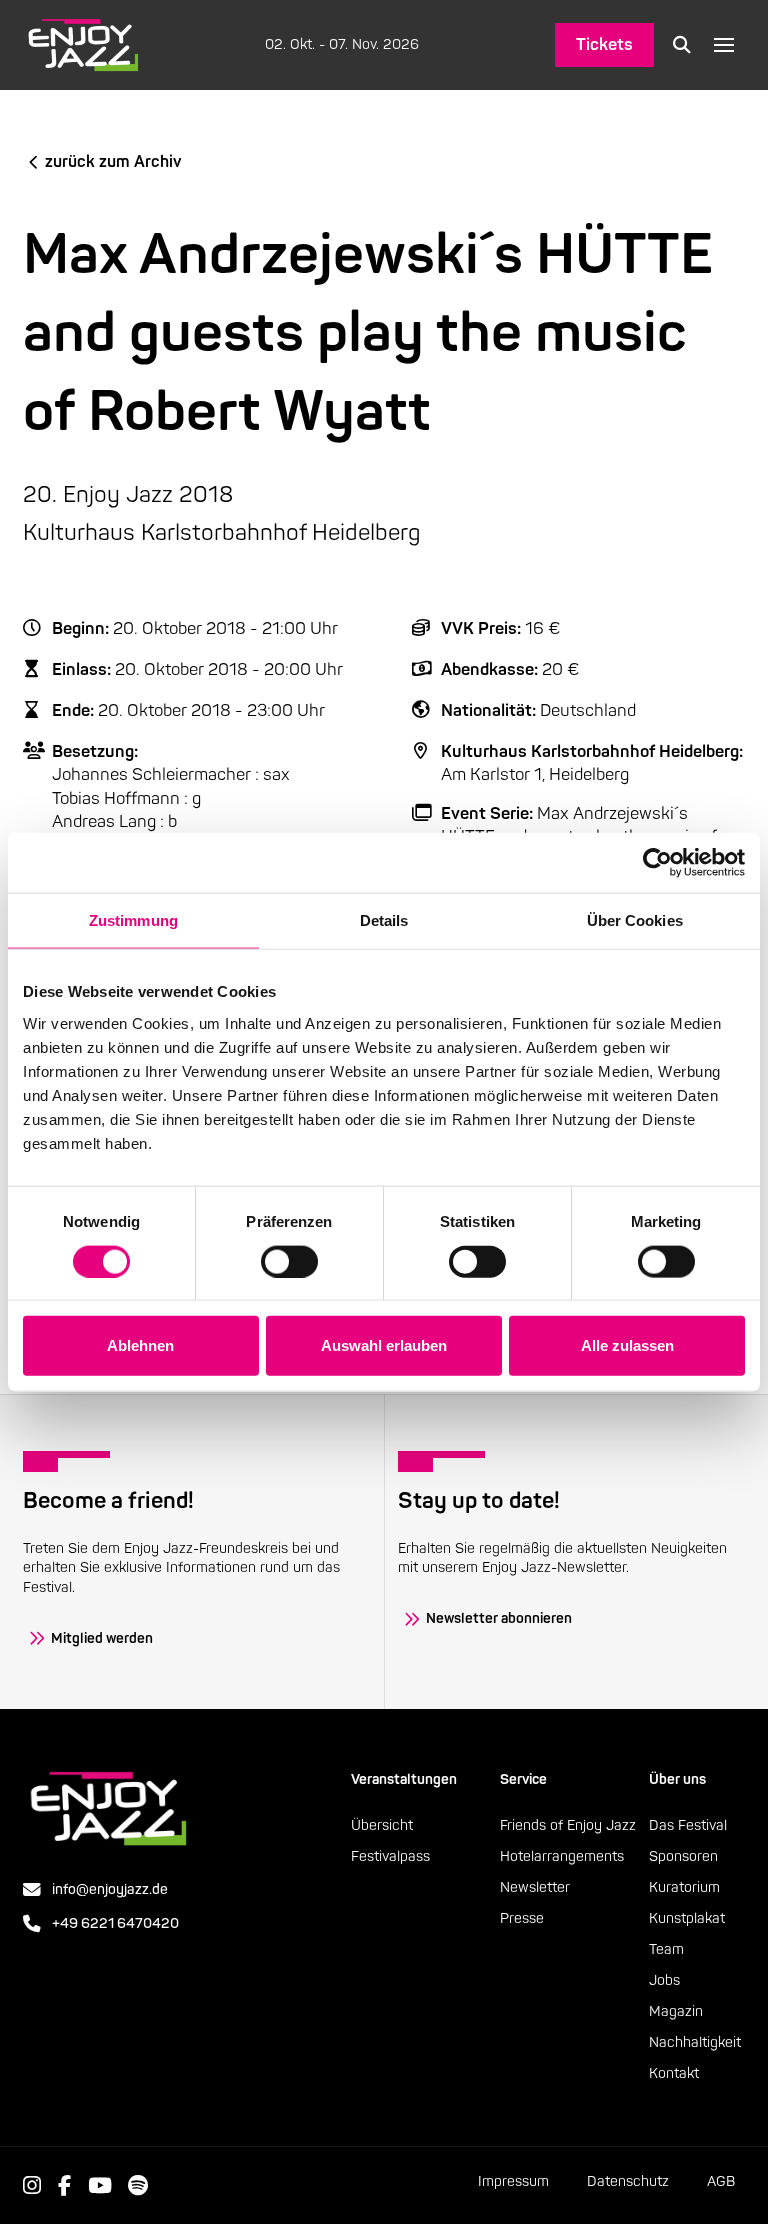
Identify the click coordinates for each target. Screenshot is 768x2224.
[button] (682, 45)
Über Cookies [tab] (635, 920)
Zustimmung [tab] (133, 920)
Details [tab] (384, 920)
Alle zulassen (627, 1345)
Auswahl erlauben (384, 1345)
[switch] (289, 1261)
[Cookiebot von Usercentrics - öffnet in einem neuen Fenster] (657, 863)
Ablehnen (140, 1345)
